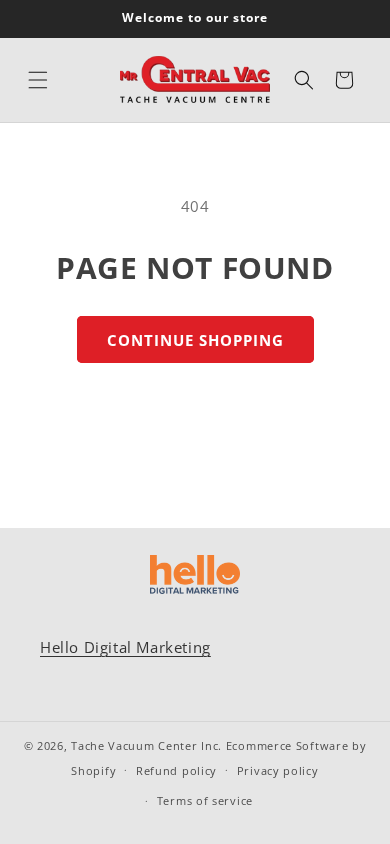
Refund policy (176, 770)
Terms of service (205, 800)
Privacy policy (278, 770)
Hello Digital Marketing (125, 647)
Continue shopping (195, 340)
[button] (38, 80)
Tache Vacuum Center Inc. (146, 745)
